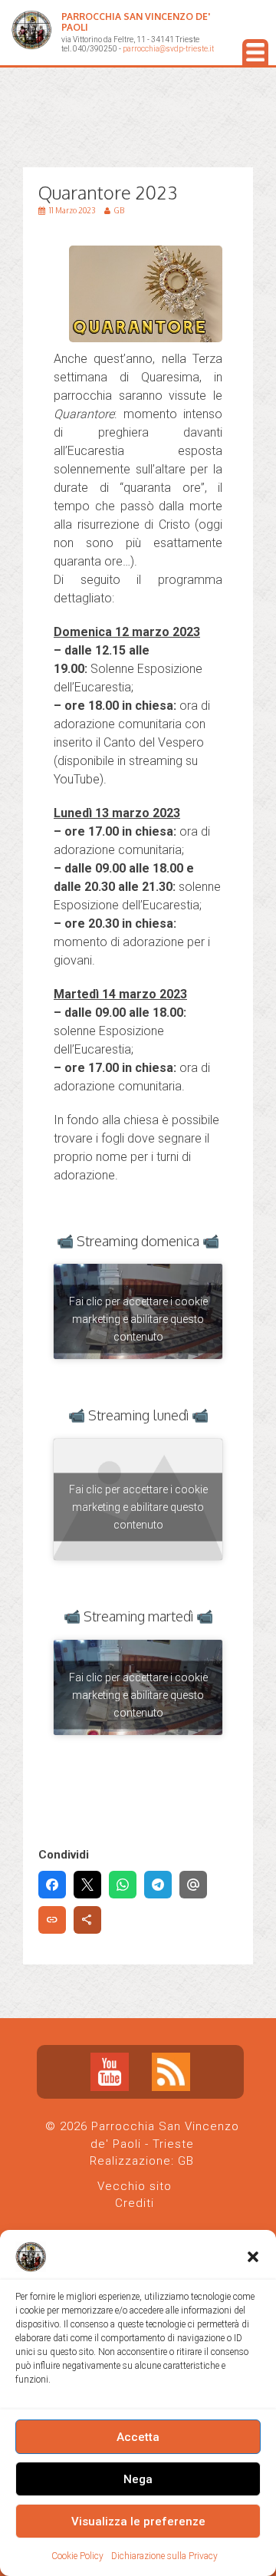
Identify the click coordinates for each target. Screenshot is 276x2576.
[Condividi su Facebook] (52, 1885)
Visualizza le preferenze (138, 2522)
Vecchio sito (135, 2186)
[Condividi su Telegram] (158, 1885)
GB (186, 2161)
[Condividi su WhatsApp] (123, 1885)
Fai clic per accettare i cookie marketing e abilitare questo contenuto (138, 1319)
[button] (253, 2257)
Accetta (138, 2437)
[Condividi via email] (193, 1885)
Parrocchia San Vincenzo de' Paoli (136, 22)
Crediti (135, 2203)
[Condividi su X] (87, 1885)
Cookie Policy (77, 2556)
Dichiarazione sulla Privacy (164, 2556)
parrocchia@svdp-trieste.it (168, 49)
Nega (138, 2479)
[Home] (31, 33)
